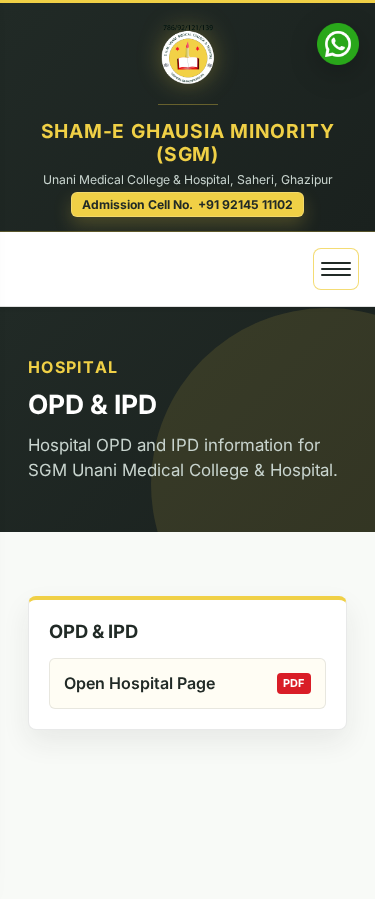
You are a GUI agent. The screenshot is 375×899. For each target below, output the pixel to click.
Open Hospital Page (139, 683)
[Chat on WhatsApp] (338, 44)
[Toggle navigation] (336, 269)
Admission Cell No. (188, 204)
